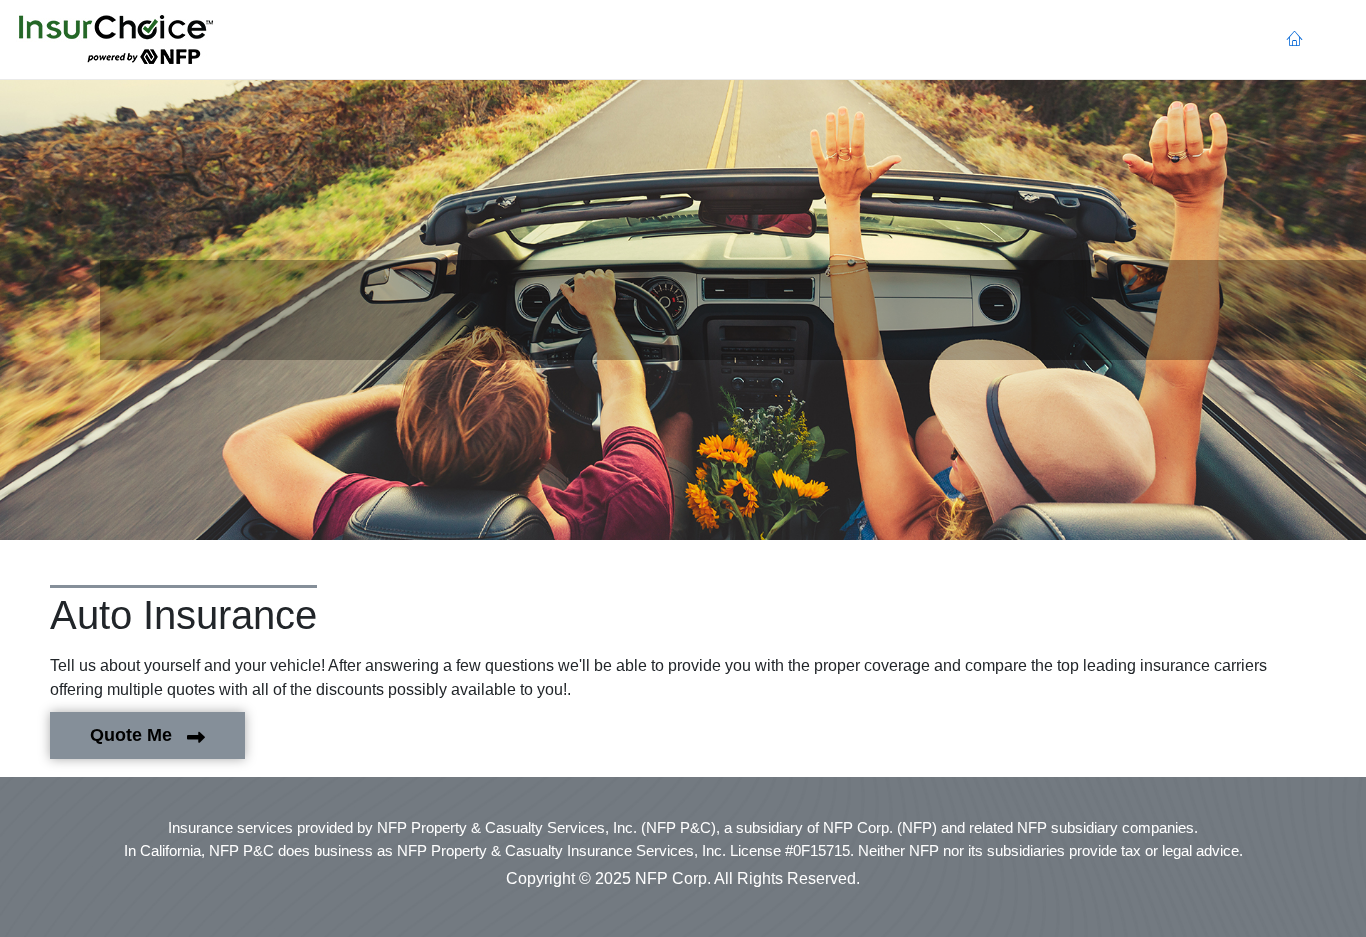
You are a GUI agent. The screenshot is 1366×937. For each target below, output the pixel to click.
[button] (116, 40)
